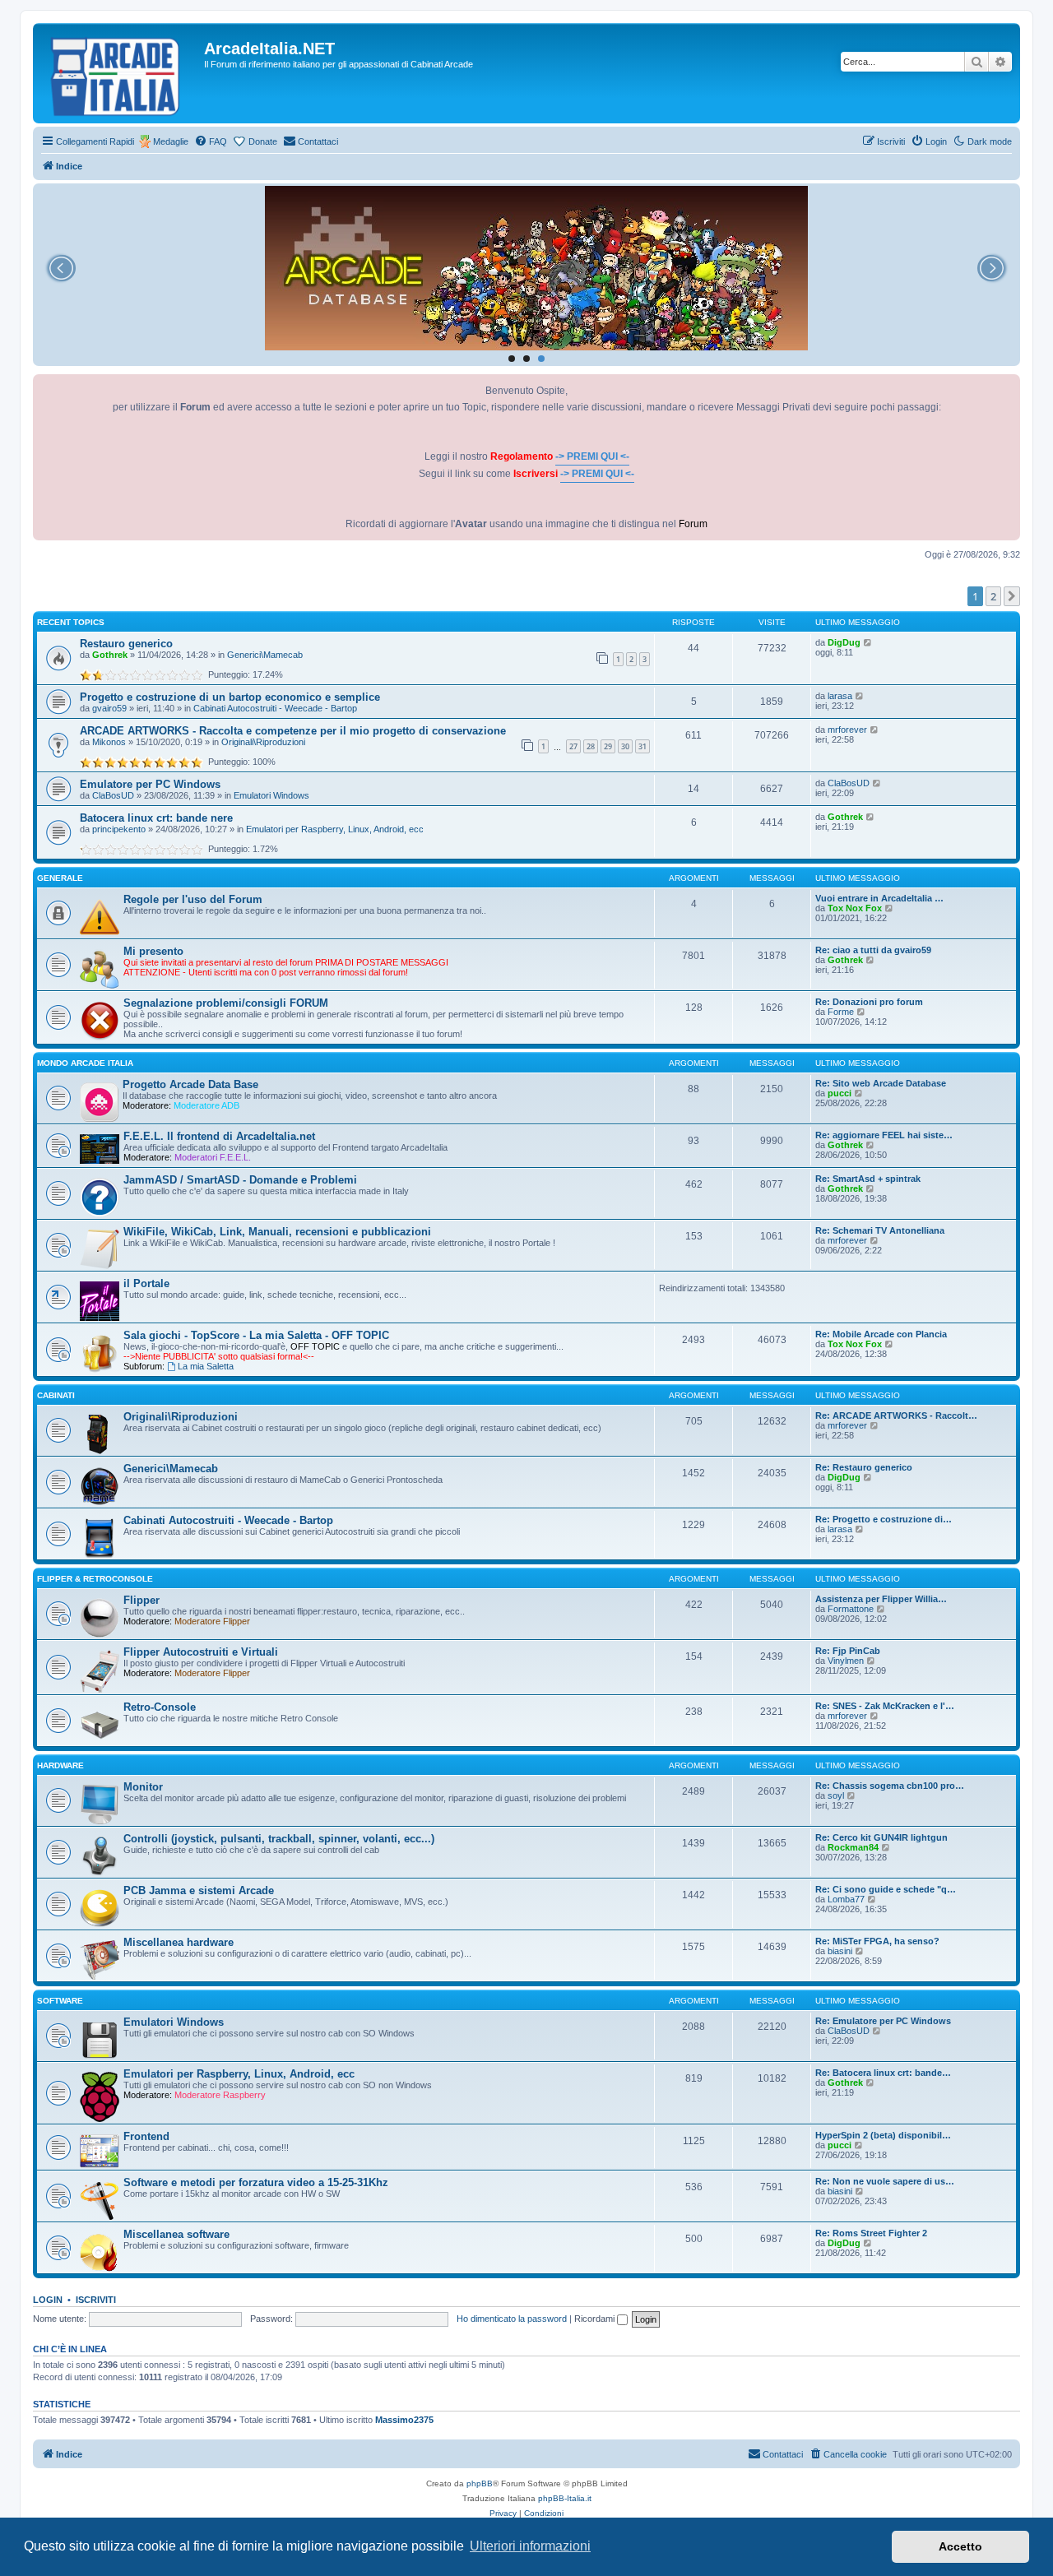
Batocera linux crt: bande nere (156, 818)
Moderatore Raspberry (220, 2095)
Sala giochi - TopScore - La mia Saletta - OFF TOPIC (256, 1335)
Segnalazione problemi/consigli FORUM (226, 1003)
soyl (836, 1795)
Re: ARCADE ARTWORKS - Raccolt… (896, 1415)
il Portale (146, 1283)
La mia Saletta (206, 1366)
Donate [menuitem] (263, 141)
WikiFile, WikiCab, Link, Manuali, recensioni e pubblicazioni (277, 1232)
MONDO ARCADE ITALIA (85, 1063)
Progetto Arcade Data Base (190, 1084)
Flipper (141, 1600)
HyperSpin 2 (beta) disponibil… (883, 2135)
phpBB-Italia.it (565, 2498)
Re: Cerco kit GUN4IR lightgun (881, 1837)
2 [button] (993, 596)
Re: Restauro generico (864, 1467)
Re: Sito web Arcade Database (881, 1083)
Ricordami (596, 2319)
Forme (841, 1012)
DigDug (844, 642)
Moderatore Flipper (212, 1621)
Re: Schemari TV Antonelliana (880, 1230)
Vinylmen (846, 1661)
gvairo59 (109, 708)
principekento (119, 829)
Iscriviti (96, 2300)
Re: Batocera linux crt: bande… (883, 2073)
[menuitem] (211, 141)
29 (608, 746)
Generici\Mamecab (265, 655)
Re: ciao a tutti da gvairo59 (873, 950)
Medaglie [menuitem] (171, 141)
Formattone (851, 1609)
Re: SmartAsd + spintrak (868, 1179)
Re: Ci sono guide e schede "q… (886, 1889)
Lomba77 (846, 1899)
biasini (840, 1951)
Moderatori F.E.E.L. (213, 1157)
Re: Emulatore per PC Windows (883, 2021)
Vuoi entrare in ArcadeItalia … (879, 898)
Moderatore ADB (206, 1105)
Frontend (146, 2136)
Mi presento (153, 951)
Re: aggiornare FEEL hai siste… (884, 1135)
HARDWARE (60, 1765)
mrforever (847, 730)
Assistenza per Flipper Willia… (881, 1599)
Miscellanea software (176, 2234)
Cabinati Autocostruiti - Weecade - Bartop (275, 708)
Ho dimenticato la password (512, 2319)
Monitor (143, 1787)
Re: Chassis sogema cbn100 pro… (890, 1786)
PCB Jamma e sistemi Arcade (199, 1890)
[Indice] (121, 73)
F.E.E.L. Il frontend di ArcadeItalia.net (219, 1136)
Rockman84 (853, 1847)
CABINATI (56, 1395)
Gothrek (110, 655)
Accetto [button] (960, 2546)
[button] (1012, 596)
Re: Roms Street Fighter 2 (871, 2233)
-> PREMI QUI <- (592, 456)
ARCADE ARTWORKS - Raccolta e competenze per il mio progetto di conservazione (293, 731)
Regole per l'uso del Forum (193, 899)
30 (625, 746)
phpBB (480, 2483)
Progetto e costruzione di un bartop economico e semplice (230, 697)
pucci (840, 1093)
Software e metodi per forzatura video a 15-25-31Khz (256, 2182)
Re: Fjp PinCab (848, 1651)
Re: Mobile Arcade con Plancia (881, 1334)
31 (642, 746)
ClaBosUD (113, 795)
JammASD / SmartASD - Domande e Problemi (240, 1180)
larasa (840, 696)
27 (573, 746)
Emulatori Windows (271, 795)
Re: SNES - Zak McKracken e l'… (885, 1706)
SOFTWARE (60, 2001)
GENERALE (60, 878)
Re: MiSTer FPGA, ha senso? (877, 1941)
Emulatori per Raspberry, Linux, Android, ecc (335, 829)
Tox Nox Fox (855, 908)
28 (591, 746)
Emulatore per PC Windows (150, 784)
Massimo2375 (404, 2420)
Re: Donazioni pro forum (869, 1002)
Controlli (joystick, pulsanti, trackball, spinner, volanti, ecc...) (279, 1839)
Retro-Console (160, 1707)
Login (48, 2300)
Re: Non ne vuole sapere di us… (885, 2181)
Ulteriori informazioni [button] (530, 2546)
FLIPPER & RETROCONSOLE (95, 1579)
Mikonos (109, 742)
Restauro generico (126, 644)
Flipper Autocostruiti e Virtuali (201, 1652)
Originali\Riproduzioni (263, 742)
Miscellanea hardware (179, 1942)
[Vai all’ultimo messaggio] (868, 642)
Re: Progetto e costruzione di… (884, 1519)
